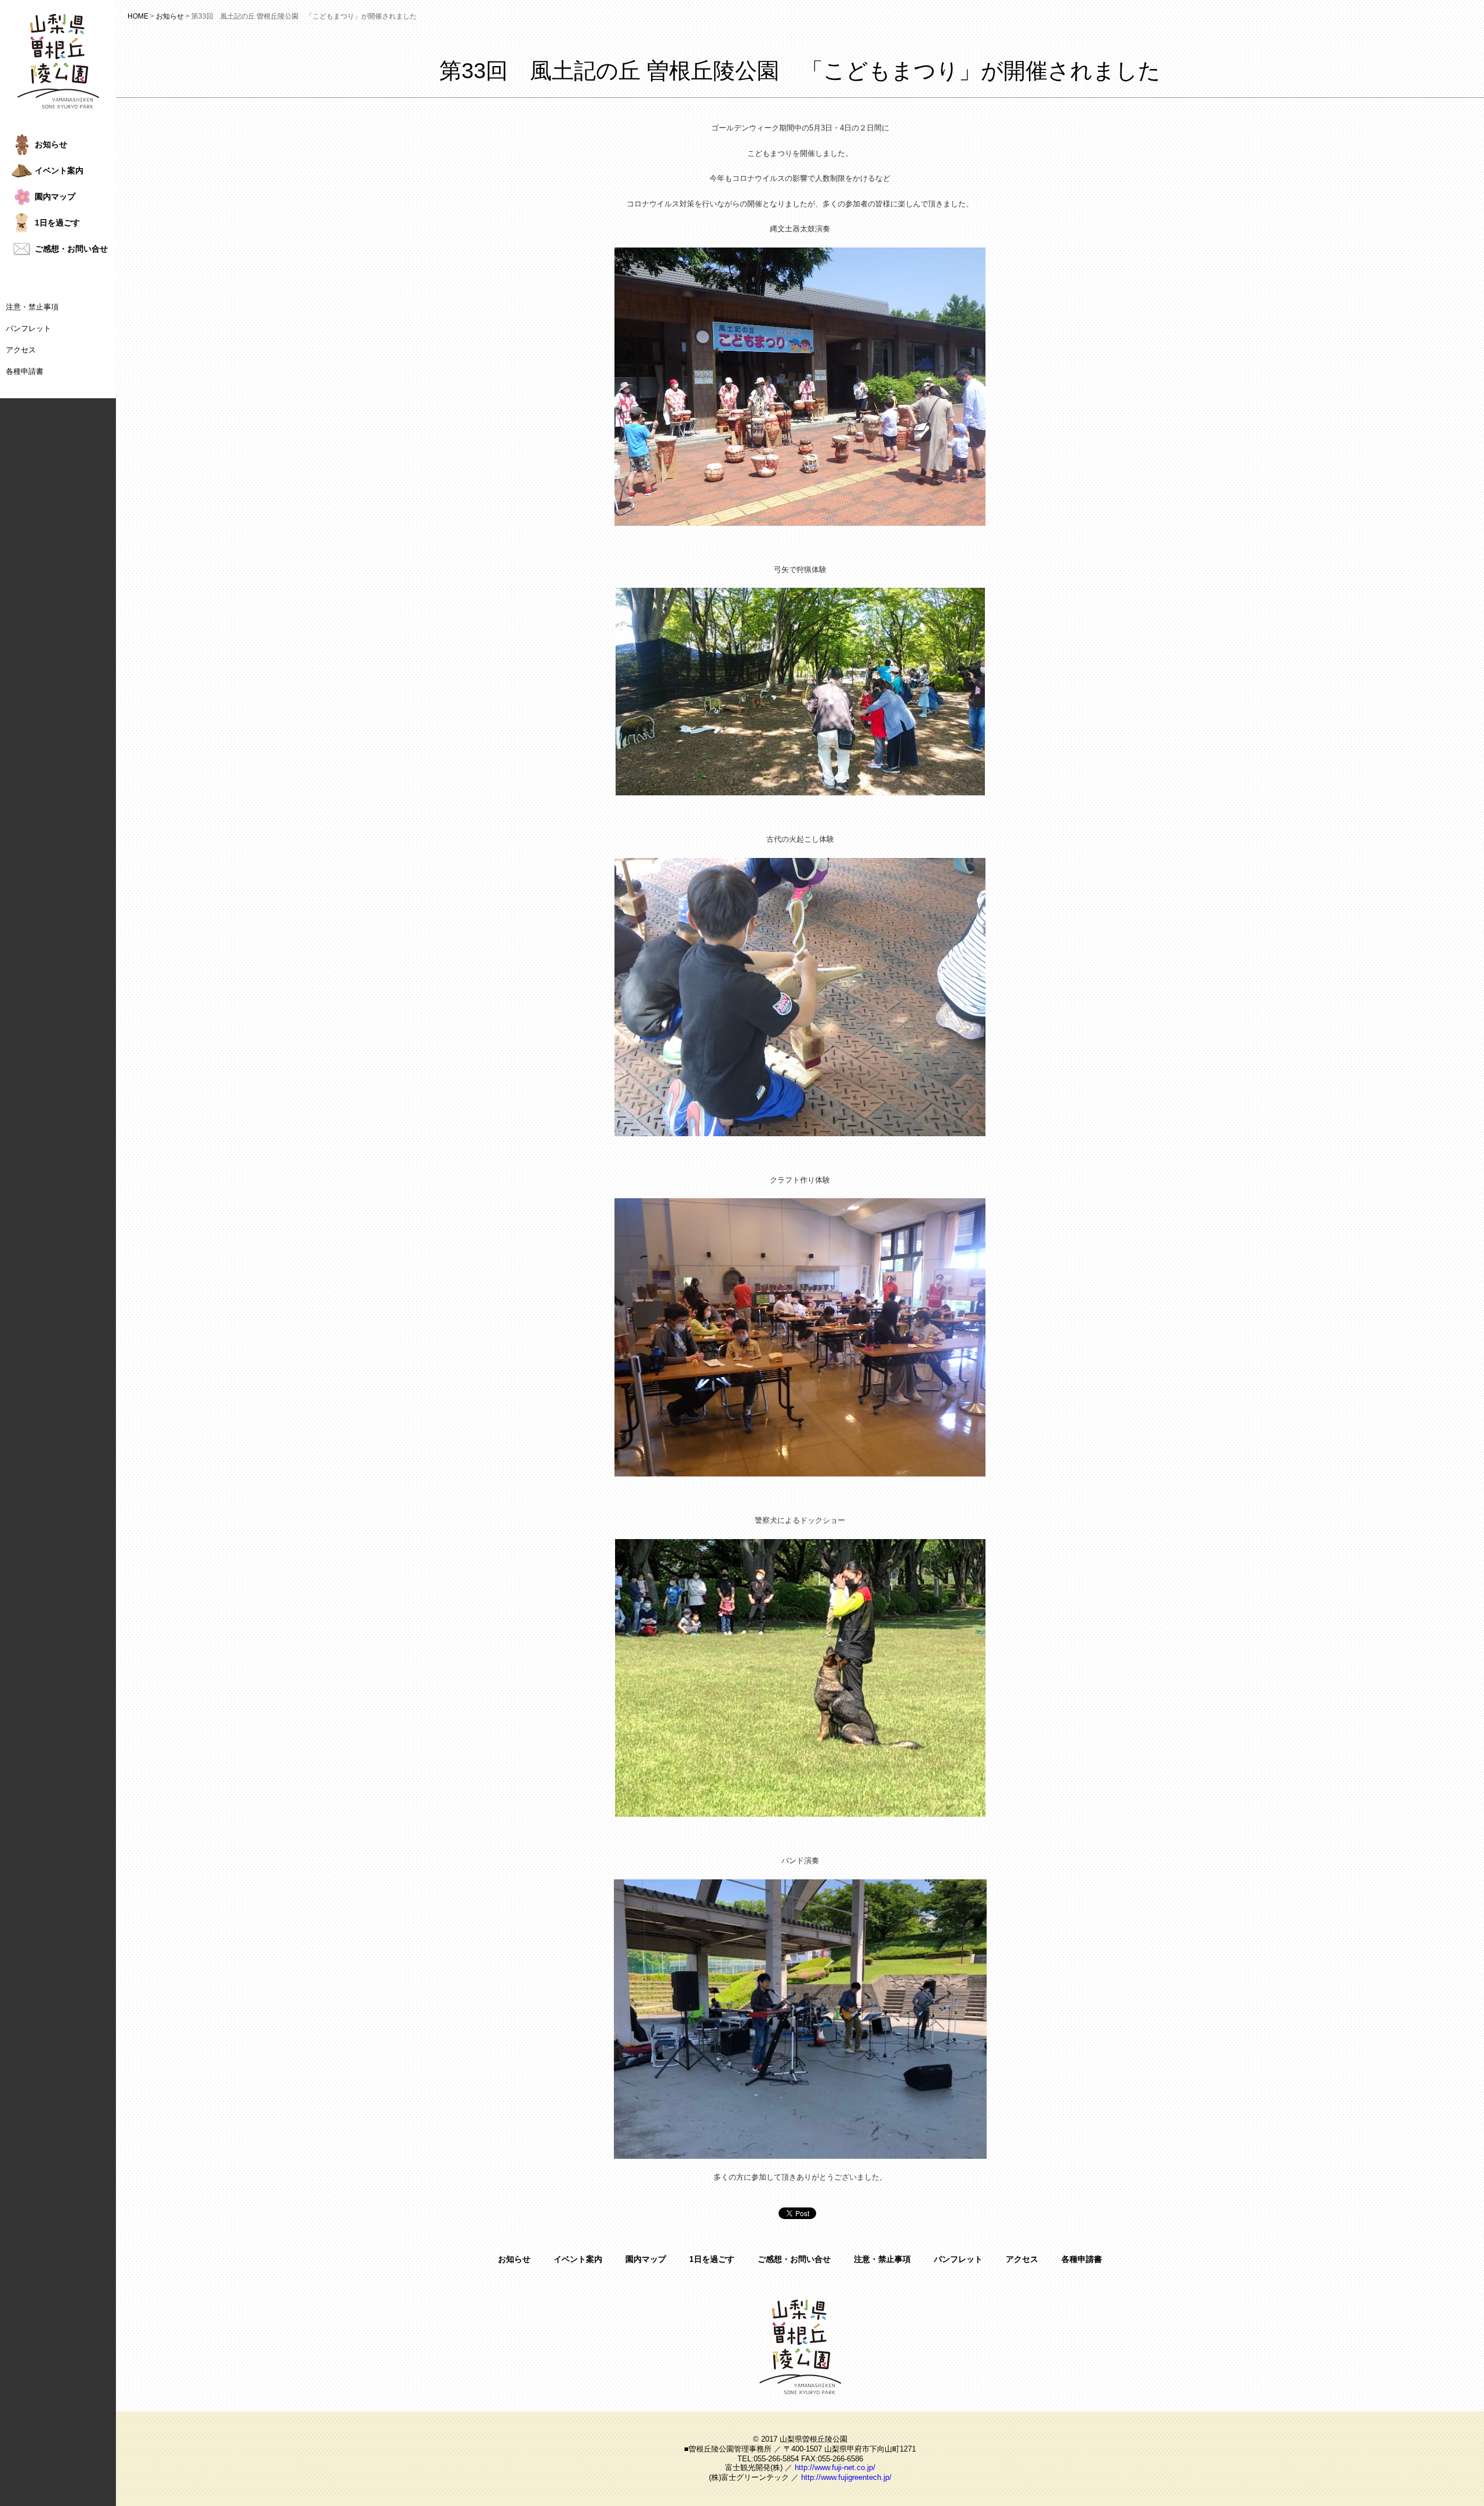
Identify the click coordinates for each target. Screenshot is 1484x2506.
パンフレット (28, 328)
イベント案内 (578, 2259)
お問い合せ (71, 249)
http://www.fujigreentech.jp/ (846, 2477)
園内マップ (646, 2259)
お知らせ (514, 2259)
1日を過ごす (712, 2259)
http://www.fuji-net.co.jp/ (835, 2467)
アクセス (21, 350)
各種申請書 (25, 371)
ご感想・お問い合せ (794, 2259)
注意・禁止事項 (32, 307)
